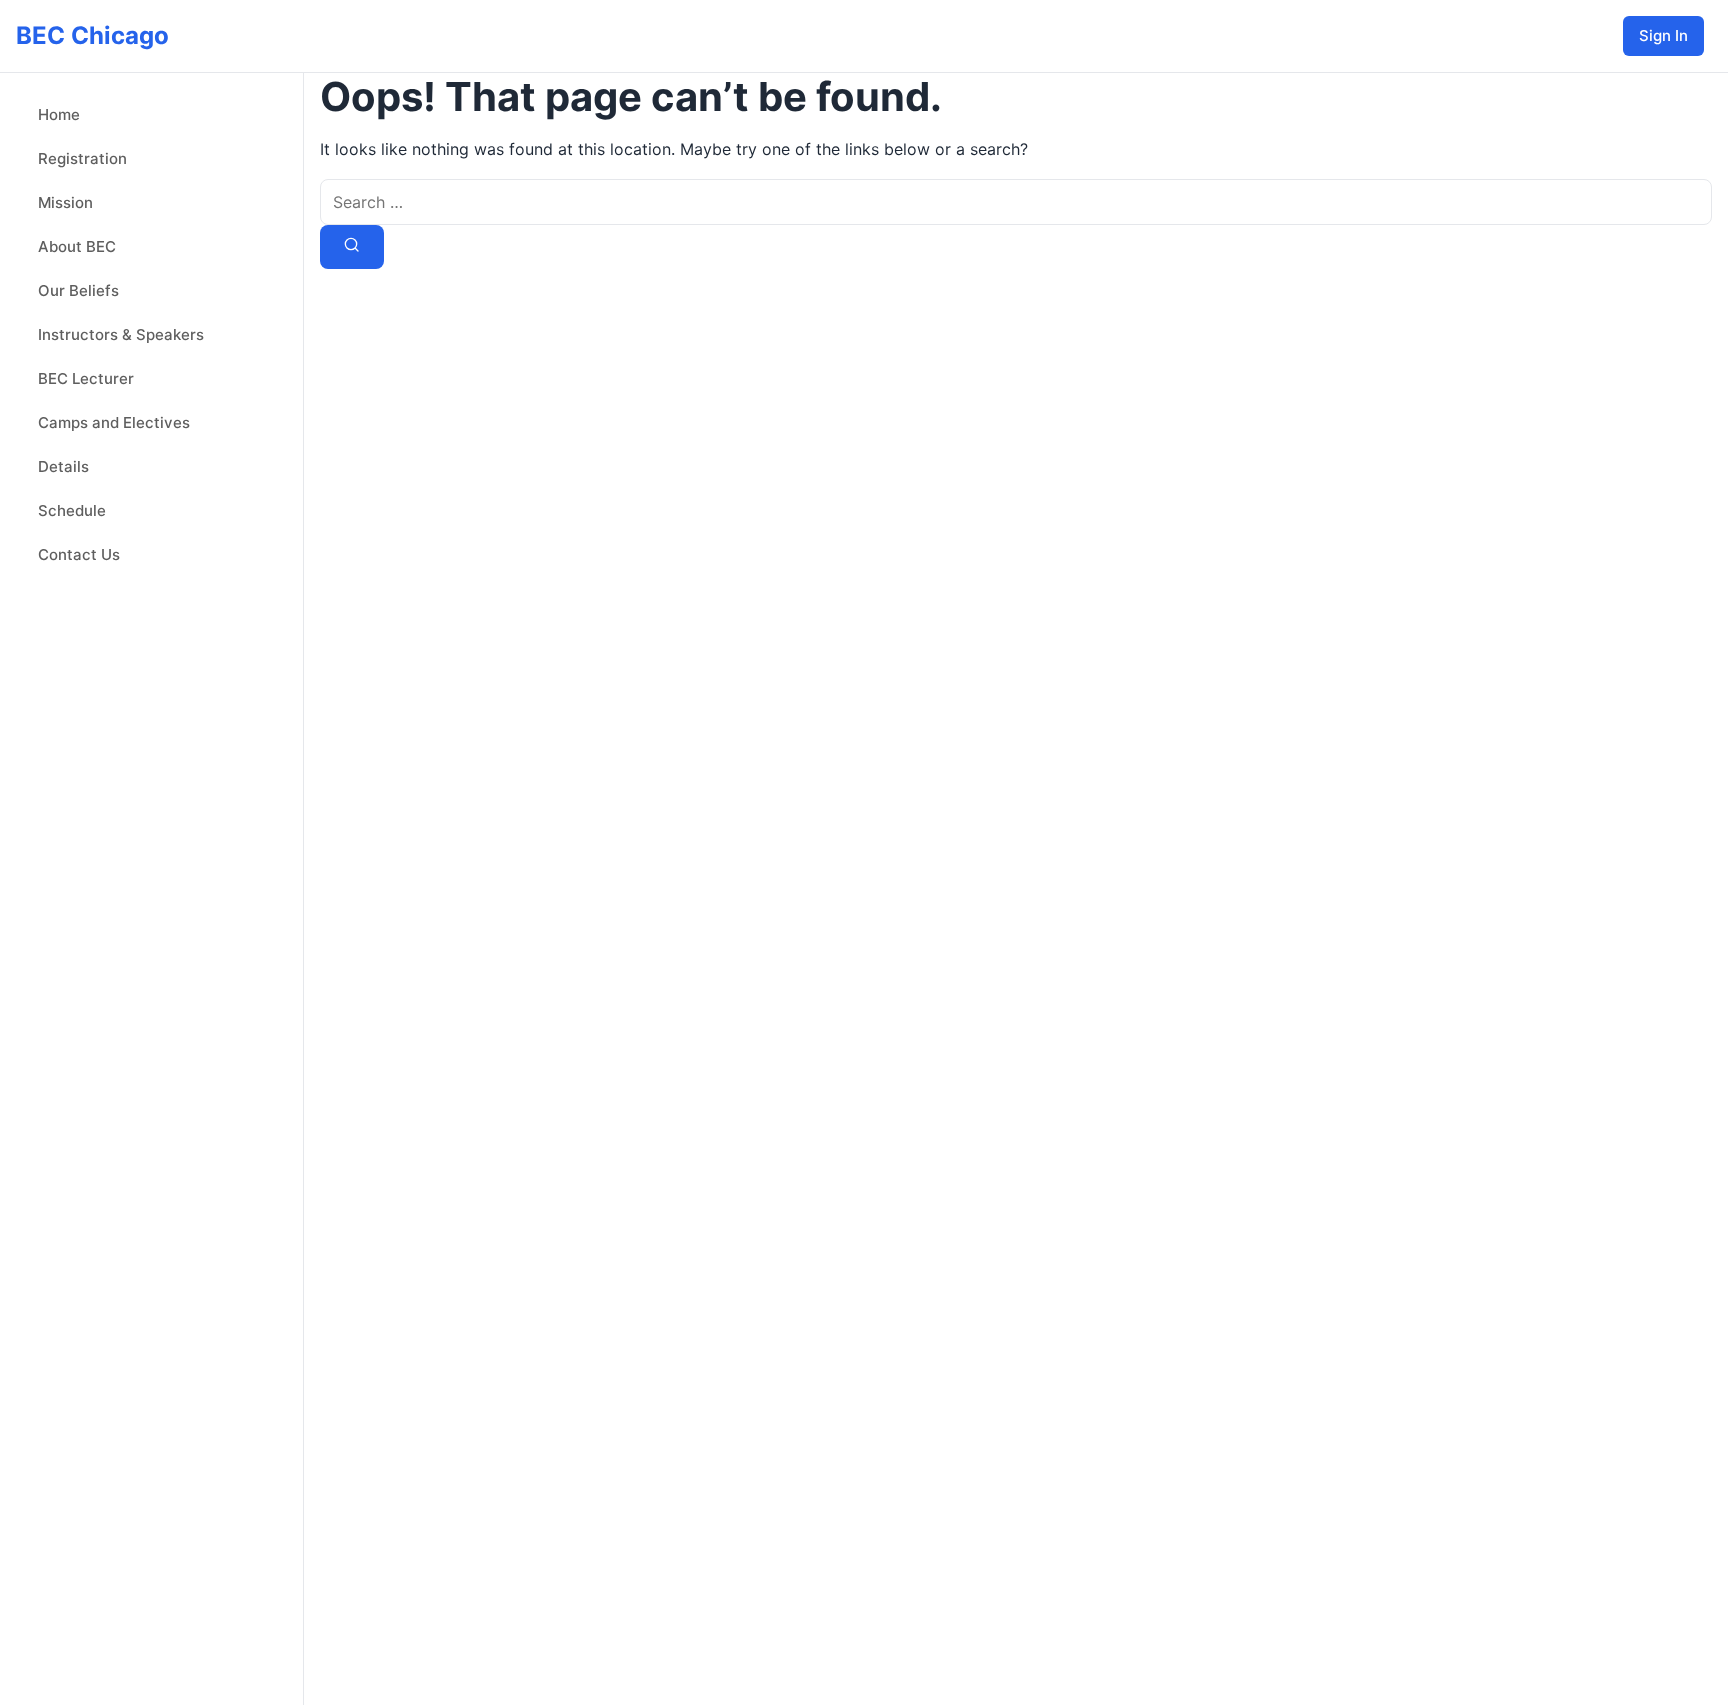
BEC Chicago (92, 35)
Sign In (1663, 35)
